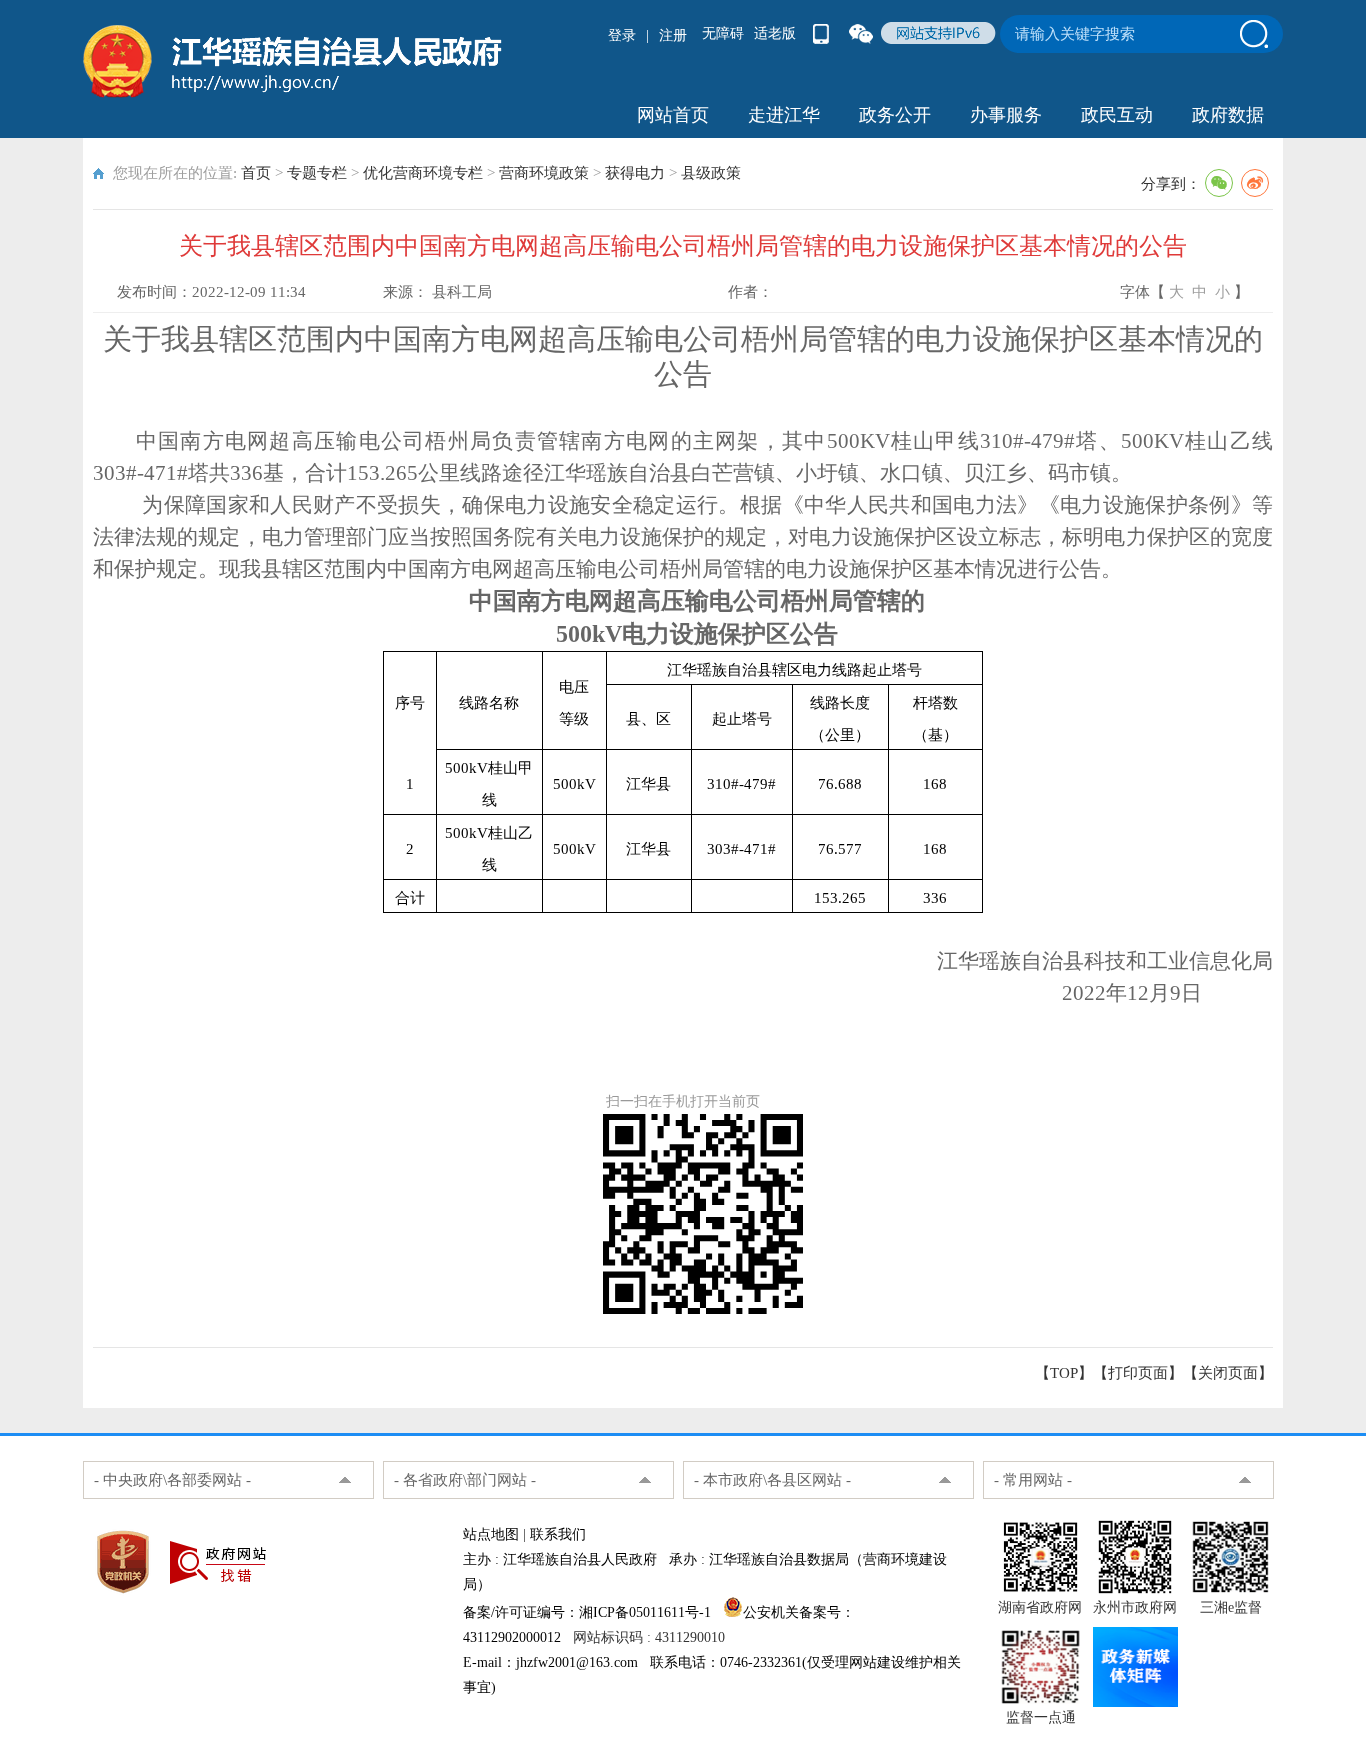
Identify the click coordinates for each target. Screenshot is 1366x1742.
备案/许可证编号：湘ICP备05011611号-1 (587, 1612)
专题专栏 (317, 173)
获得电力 (635, 173)
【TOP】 (1064, 1373)
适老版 (775, 33)
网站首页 (673, 115)
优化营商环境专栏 (423, 173)
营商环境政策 (544, 173)
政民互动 (1117, 115)
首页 (256, 173)
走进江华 (784, 115)
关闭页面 (1228, 1373)
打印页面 (1138, 1373)
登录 (622, 35)
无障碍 (723, 33)
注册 (673, 35)
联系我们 (558, 1534)
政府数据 (1228, 115)
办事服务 (1006, 115)
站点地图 (491, 1534)
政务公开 (895, 115)
